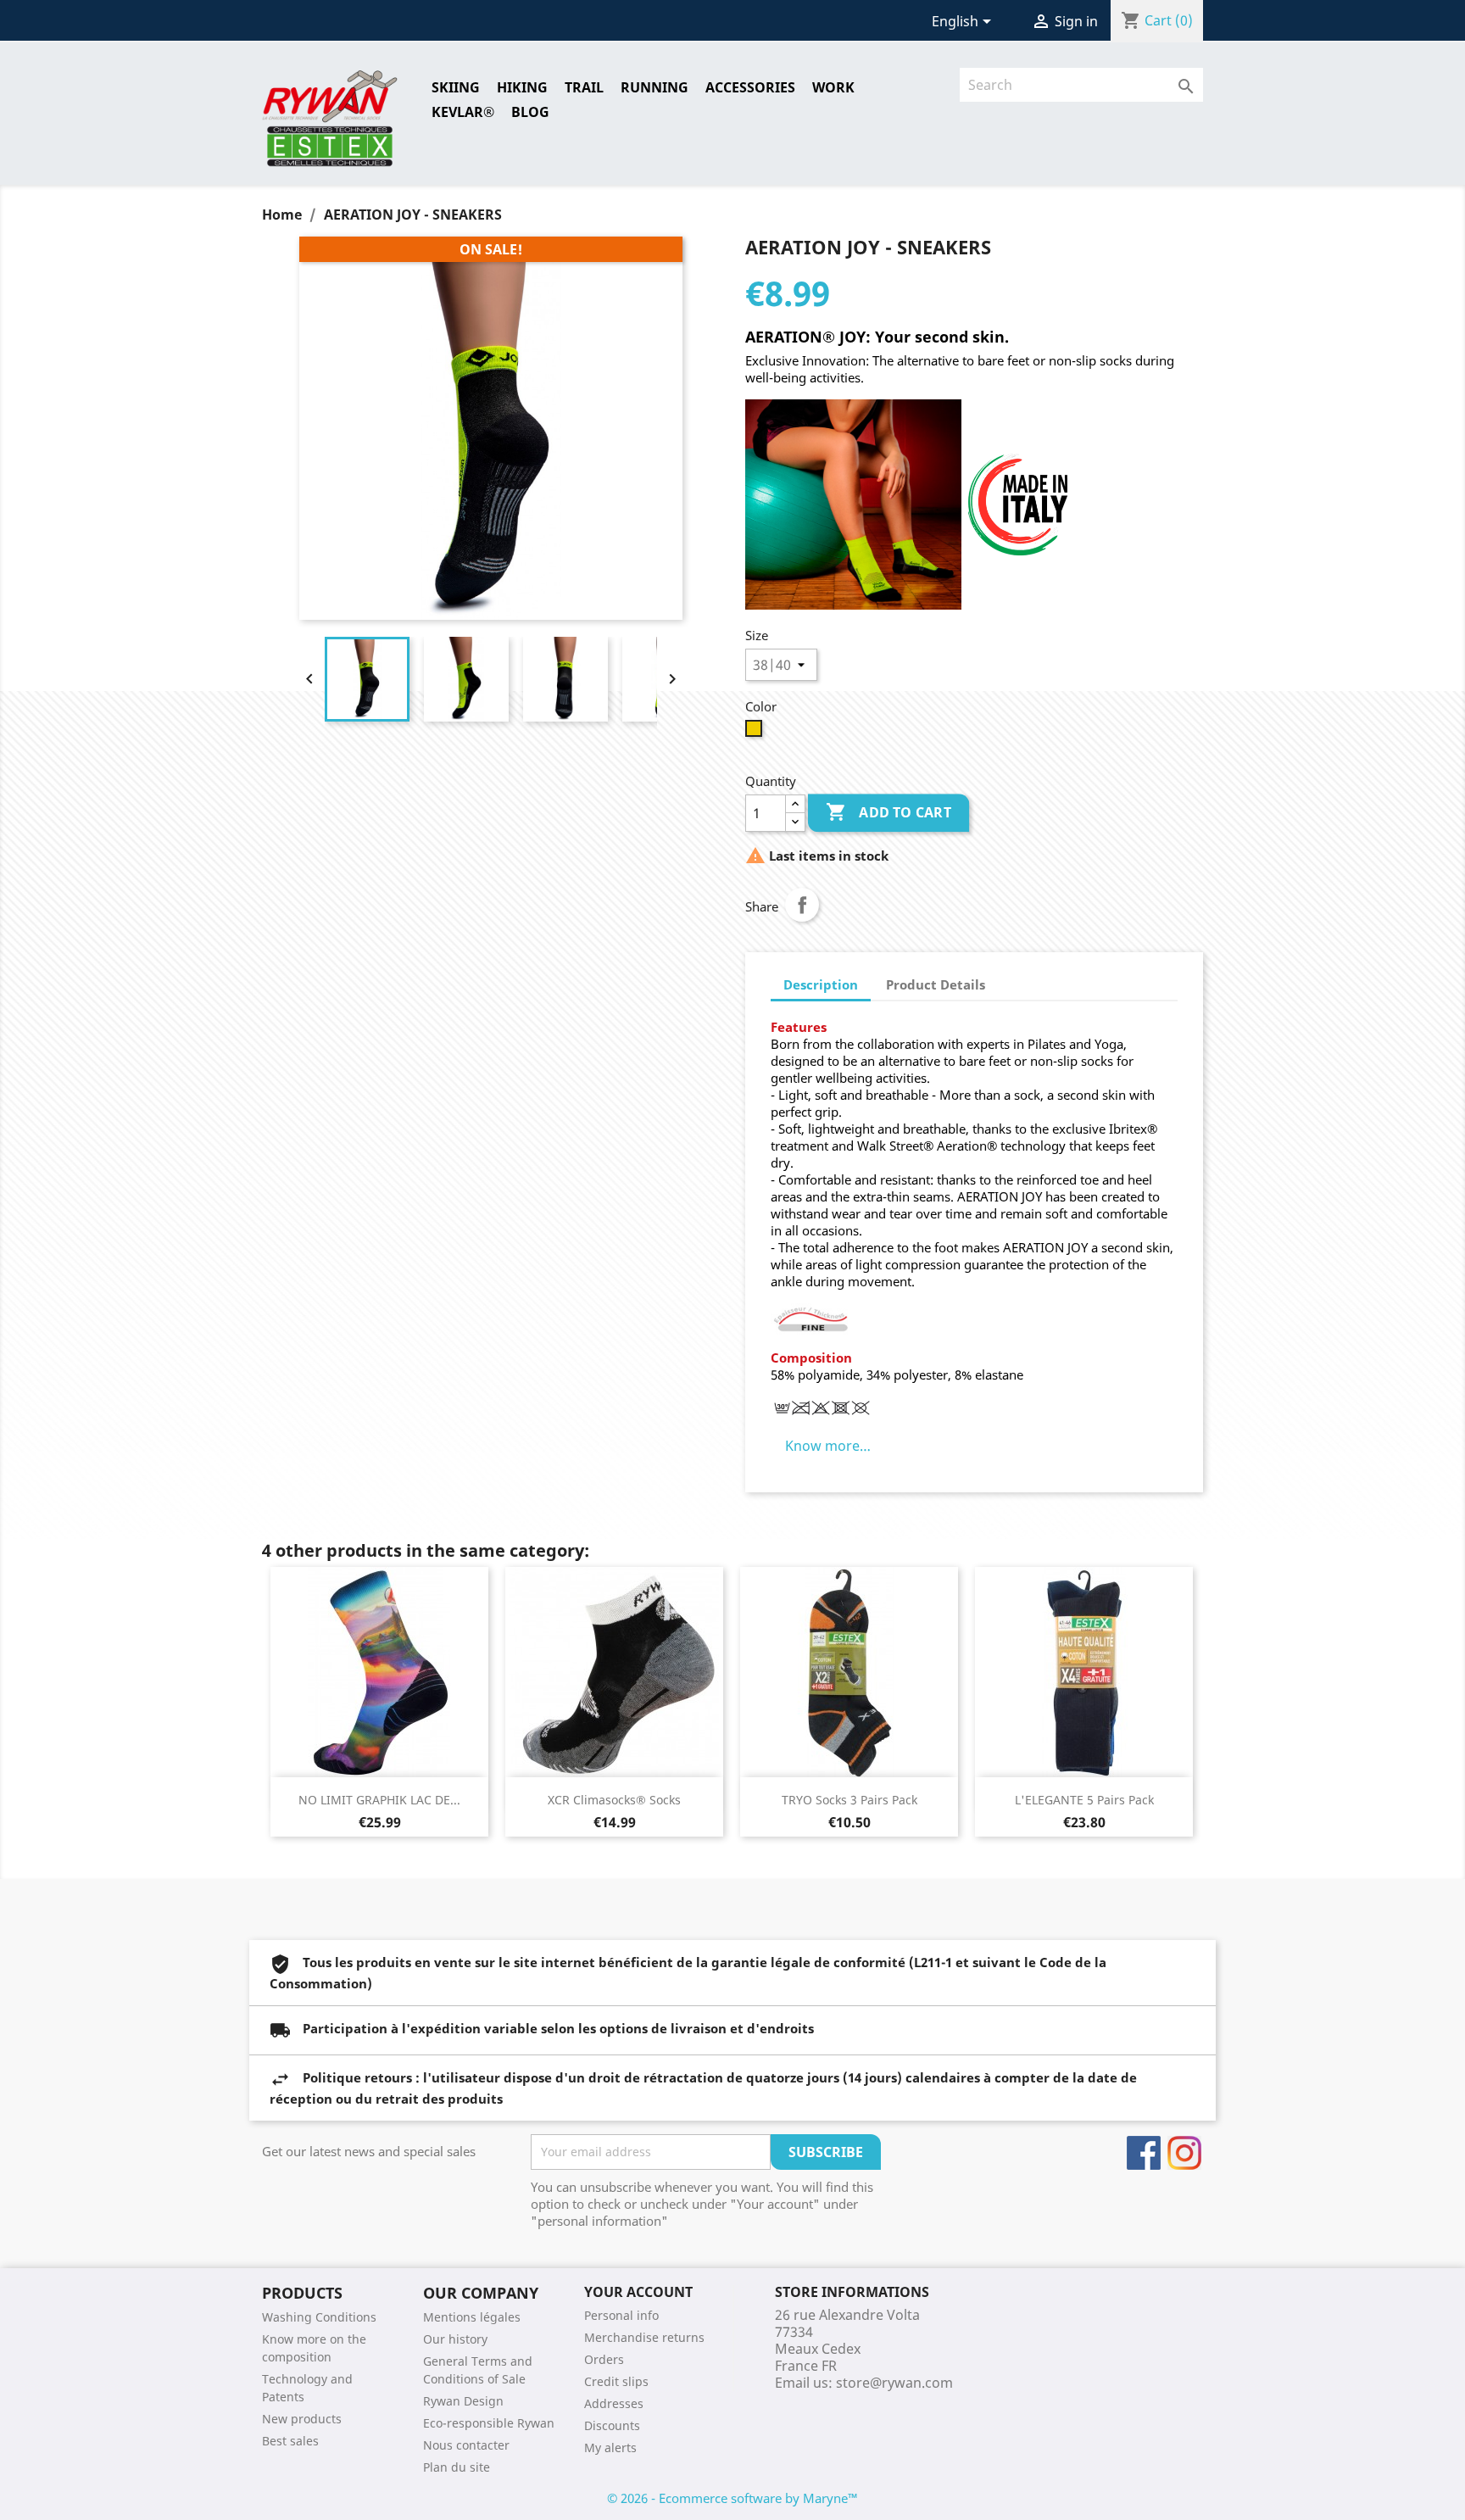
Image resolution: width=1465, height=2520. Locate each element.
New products (302, 2419)
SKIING (456, 87)
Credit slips (616, 2381)
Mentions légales (472, 2317)
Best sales (290, 2441)
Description (821, 984)
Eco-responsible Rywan (489, 2423)
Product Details (936, 984)
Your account (638, 2292)
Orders (604, 2359)
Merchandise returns (644, 2337)
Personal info (621, 2315)
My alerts (610, 2448)
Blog (530, 112)
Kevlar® (463, 112)
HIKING (522, 87)
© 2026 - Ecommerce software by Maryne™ (732, 2498)
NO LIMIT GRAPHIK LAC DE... (379, 1800)
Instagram (1184, 2153)
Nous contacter (466, 2445)
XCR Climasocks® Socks (614, 1800)
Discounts (612, 2425)
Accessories (750, 87)
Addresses (614, 2403)
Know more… (828, 1446)
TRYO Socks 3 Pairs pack (849, 1800)
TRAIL (584, 87)
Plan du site (457, 2467)
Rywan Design (463, 2401)
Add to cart (889, 812)
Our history (455, 2339)
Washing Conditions (319, 2317)
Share (802, 905)
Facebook (1144, 2153)
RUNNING (655, 87)
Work (833, 87)
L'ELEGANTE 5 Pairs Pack (1084, 1800)
